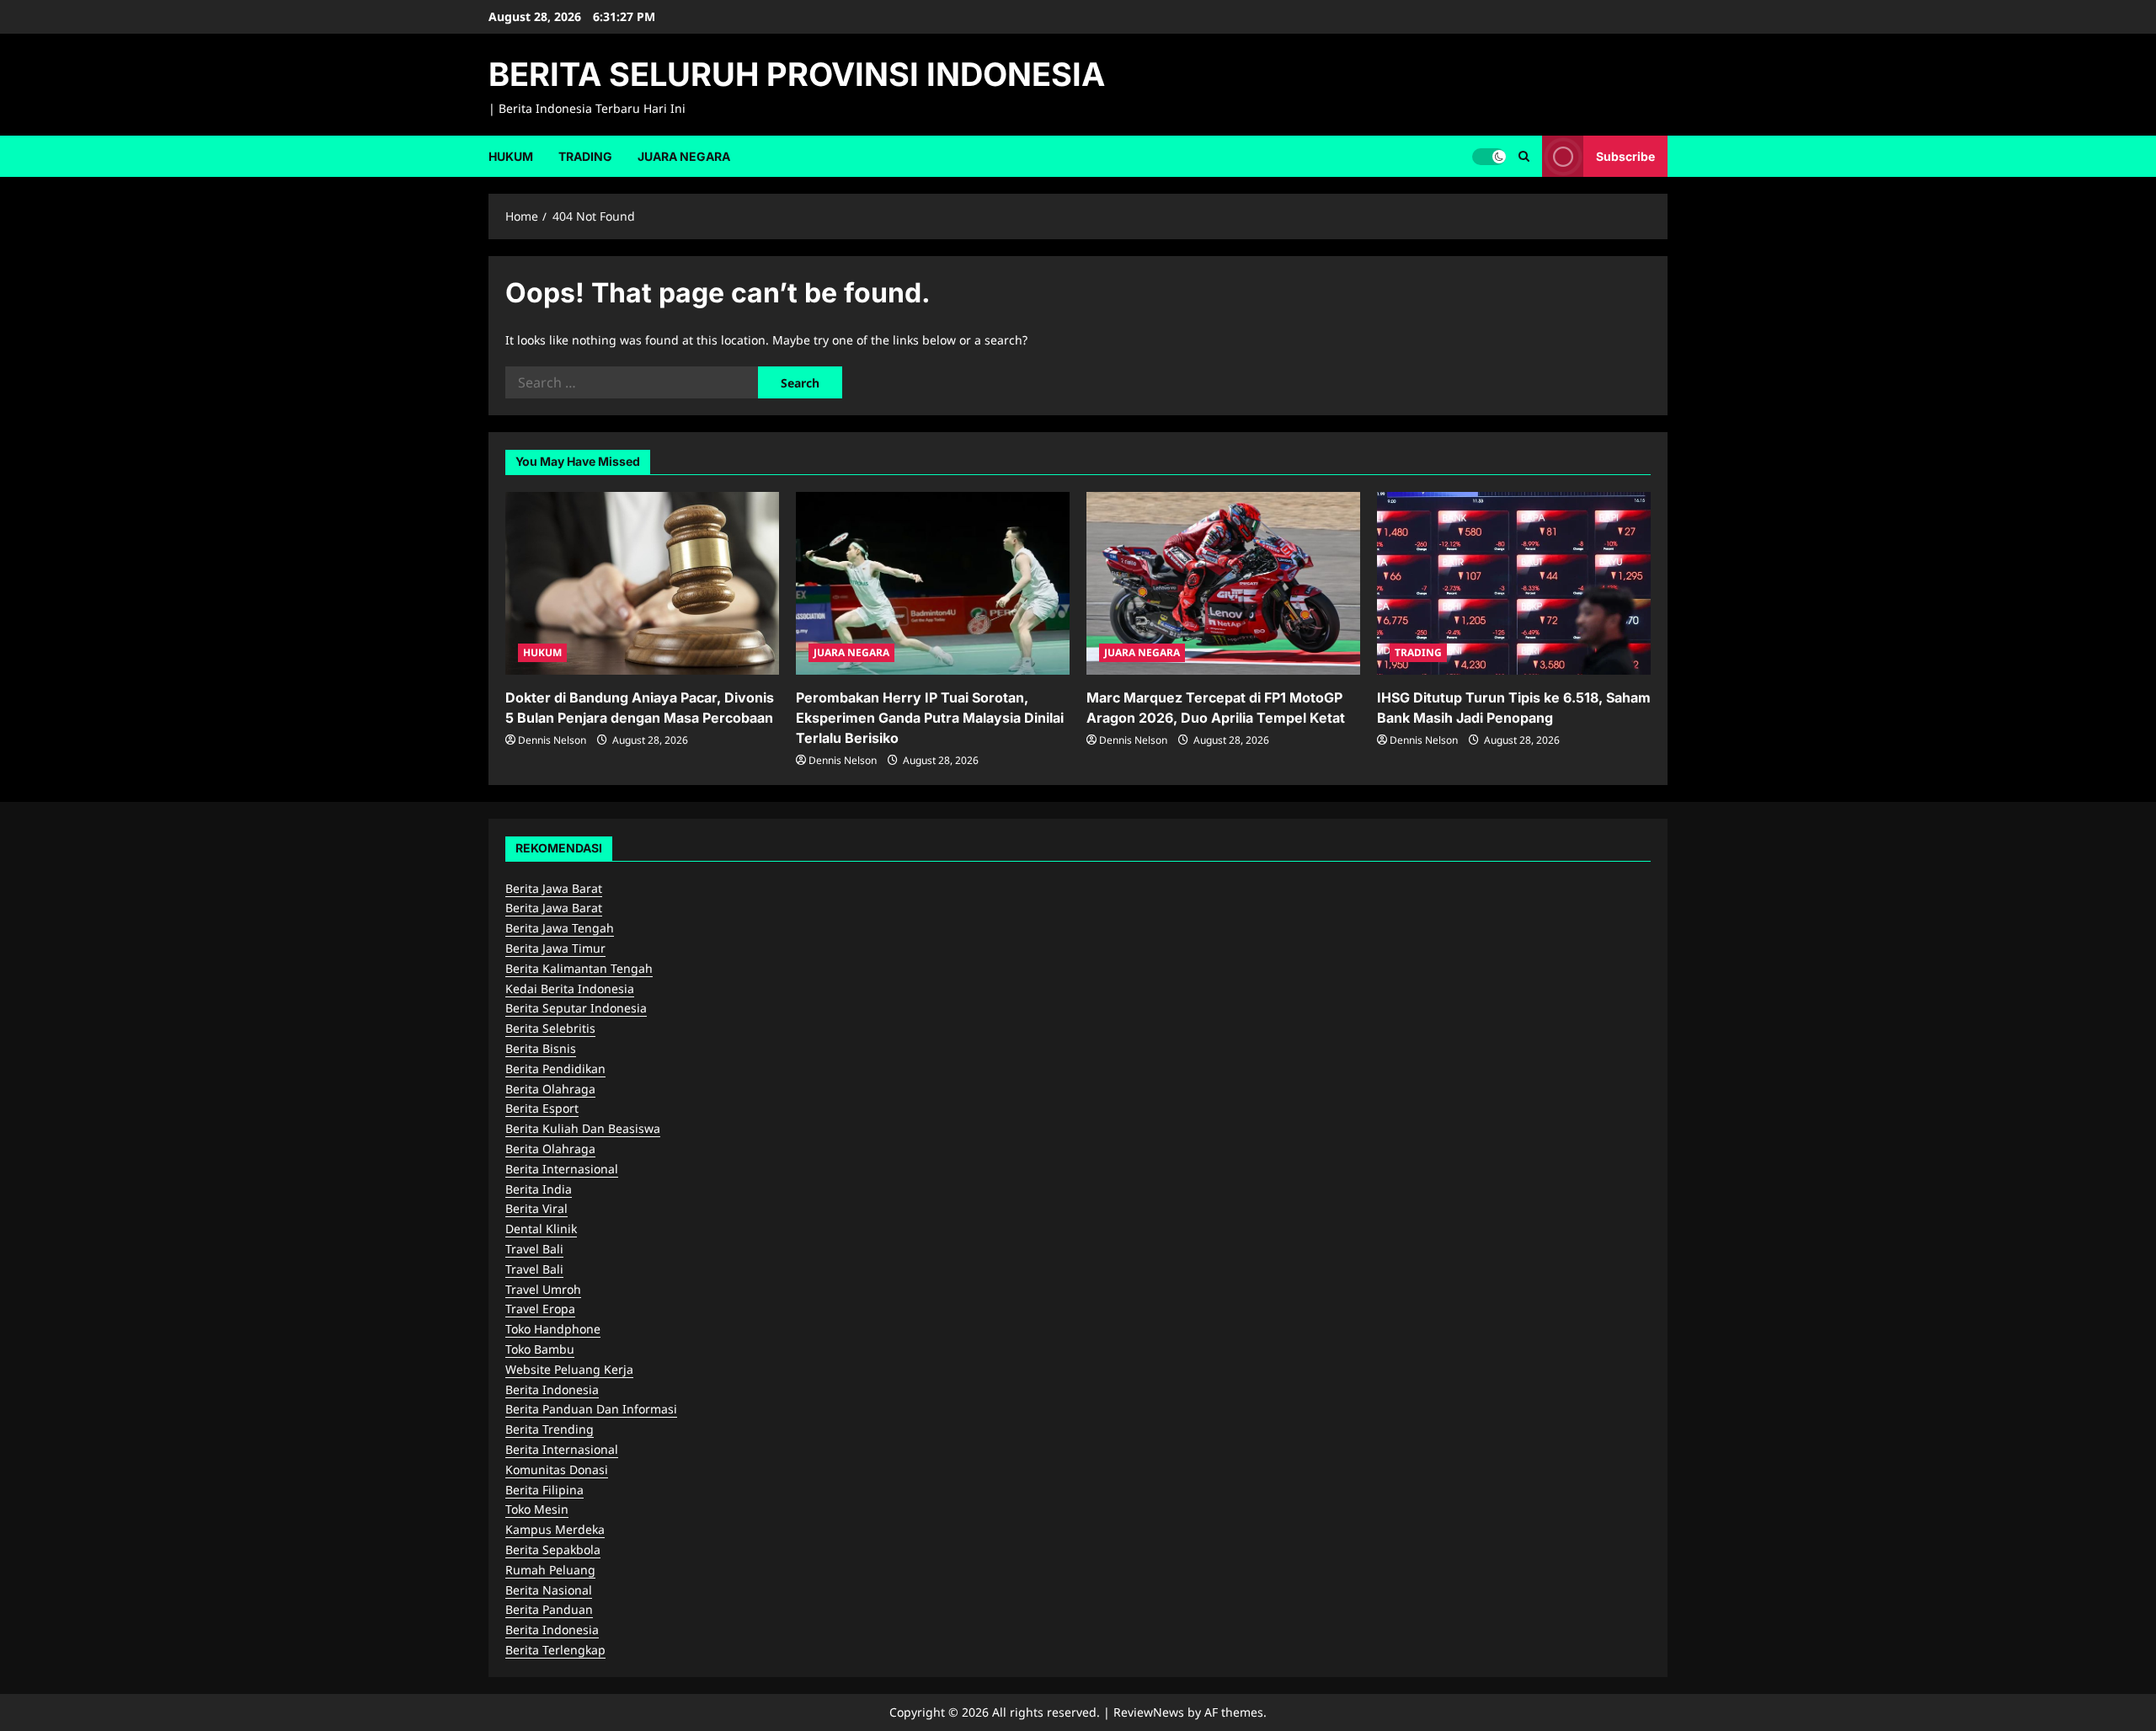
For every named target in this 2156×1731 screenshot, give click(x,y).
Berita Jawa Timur (555, 948)
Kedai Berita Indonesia (570, 988)
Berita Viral (536, 1208)
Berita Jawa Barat (554, 888)
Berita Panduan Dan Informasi (591, 1409)
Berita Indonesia (552, 1389)
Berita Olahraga (550, 1089)
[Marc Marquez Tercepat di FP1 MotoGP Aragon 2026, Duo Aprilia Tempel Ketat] (1223, 583)
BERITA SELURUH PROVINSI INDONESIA (797, 74)
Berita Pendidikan (555, 1069)
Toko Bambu (540, 1349)
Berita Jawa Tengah (560, 928)
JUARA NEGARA (684, 156)
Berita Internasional (562, 1169)
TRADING (585, 156)
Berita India (539, 1189)
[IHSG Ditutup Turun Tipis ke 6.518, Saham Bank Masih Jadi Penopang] (1514, 583)
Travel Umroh (543, 1289)
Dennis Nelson (552, 740)
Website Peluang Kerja (569, 1369)
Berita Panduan (549, 1609)
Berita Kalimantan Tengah (579, 968)
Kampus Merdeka (555, 1529)
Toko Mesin (537, 1509)
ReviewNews (1149, 1712)
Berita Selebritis (550, 1028)
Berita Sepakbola (553, 1549)
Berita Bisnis (541, 1048)
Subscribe (1625, 155)
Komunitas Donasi (557, 1469)
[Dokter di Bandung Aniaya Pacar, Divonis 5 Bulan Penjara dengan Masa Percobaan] (642, 583)
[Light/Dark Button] (1489, 156)
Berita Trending (550, 1429)
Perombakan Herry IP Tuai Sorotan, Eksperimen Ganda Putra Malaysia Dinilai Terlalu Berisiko (930, 718)
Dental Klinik (541, 1229)
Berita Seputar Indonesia (576, 1008)
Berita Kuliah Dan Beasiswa (583, 1128)
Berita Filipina (544, 1490)
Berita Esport (542, 1108)
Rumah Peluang (550, 1570)
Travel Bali (534, 1249)
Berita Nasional (549, 1590)
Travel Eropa (540, 1309)
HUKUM (511, 156)
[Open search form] (1524, 156)
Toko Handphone (553, 1329)
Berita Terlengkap (555, 1650)
